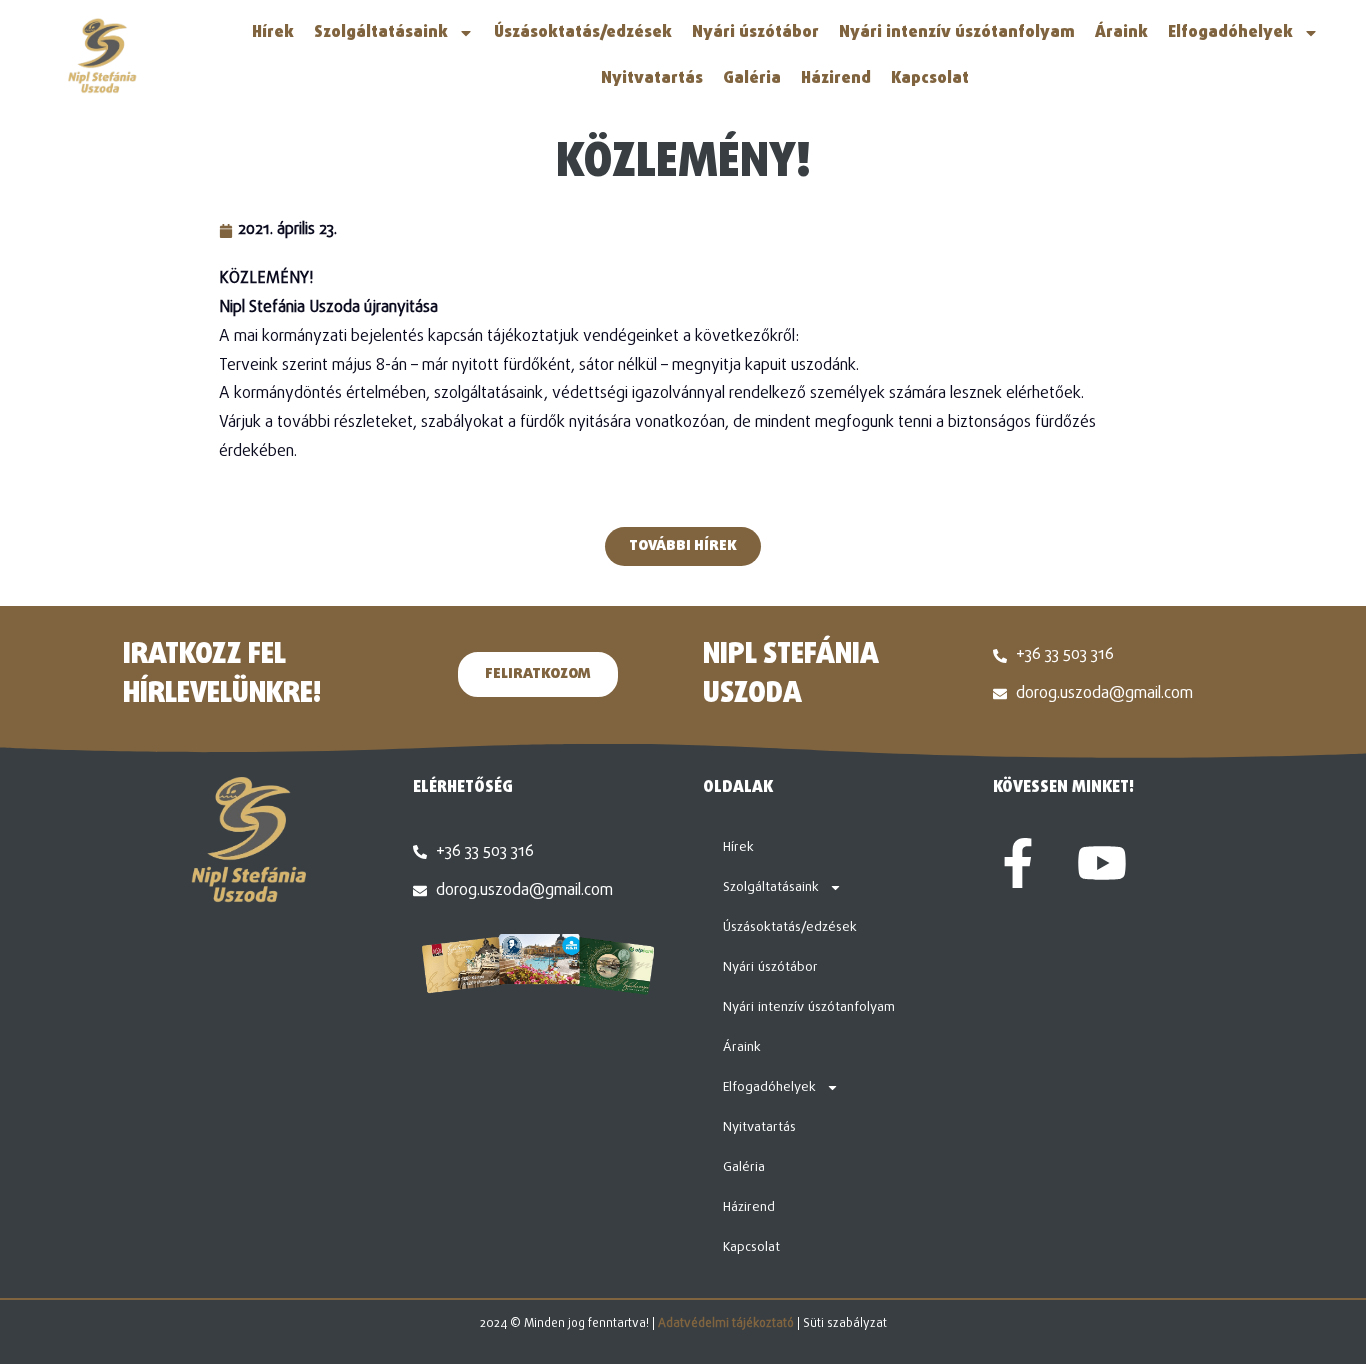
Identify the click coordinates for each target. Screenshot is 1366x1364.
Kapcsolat (930, 79)
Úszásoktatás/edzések (583, 33)
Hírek (273, 33)
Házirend (836, 79)
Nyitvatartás (652, 79)
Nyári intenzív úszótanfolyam (957, 33)
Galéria (752, 79)
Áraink (1121, 33)
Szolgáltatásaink (381, 33)
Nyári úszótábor (755, 33)
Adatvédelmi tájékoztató (726, 1324)
